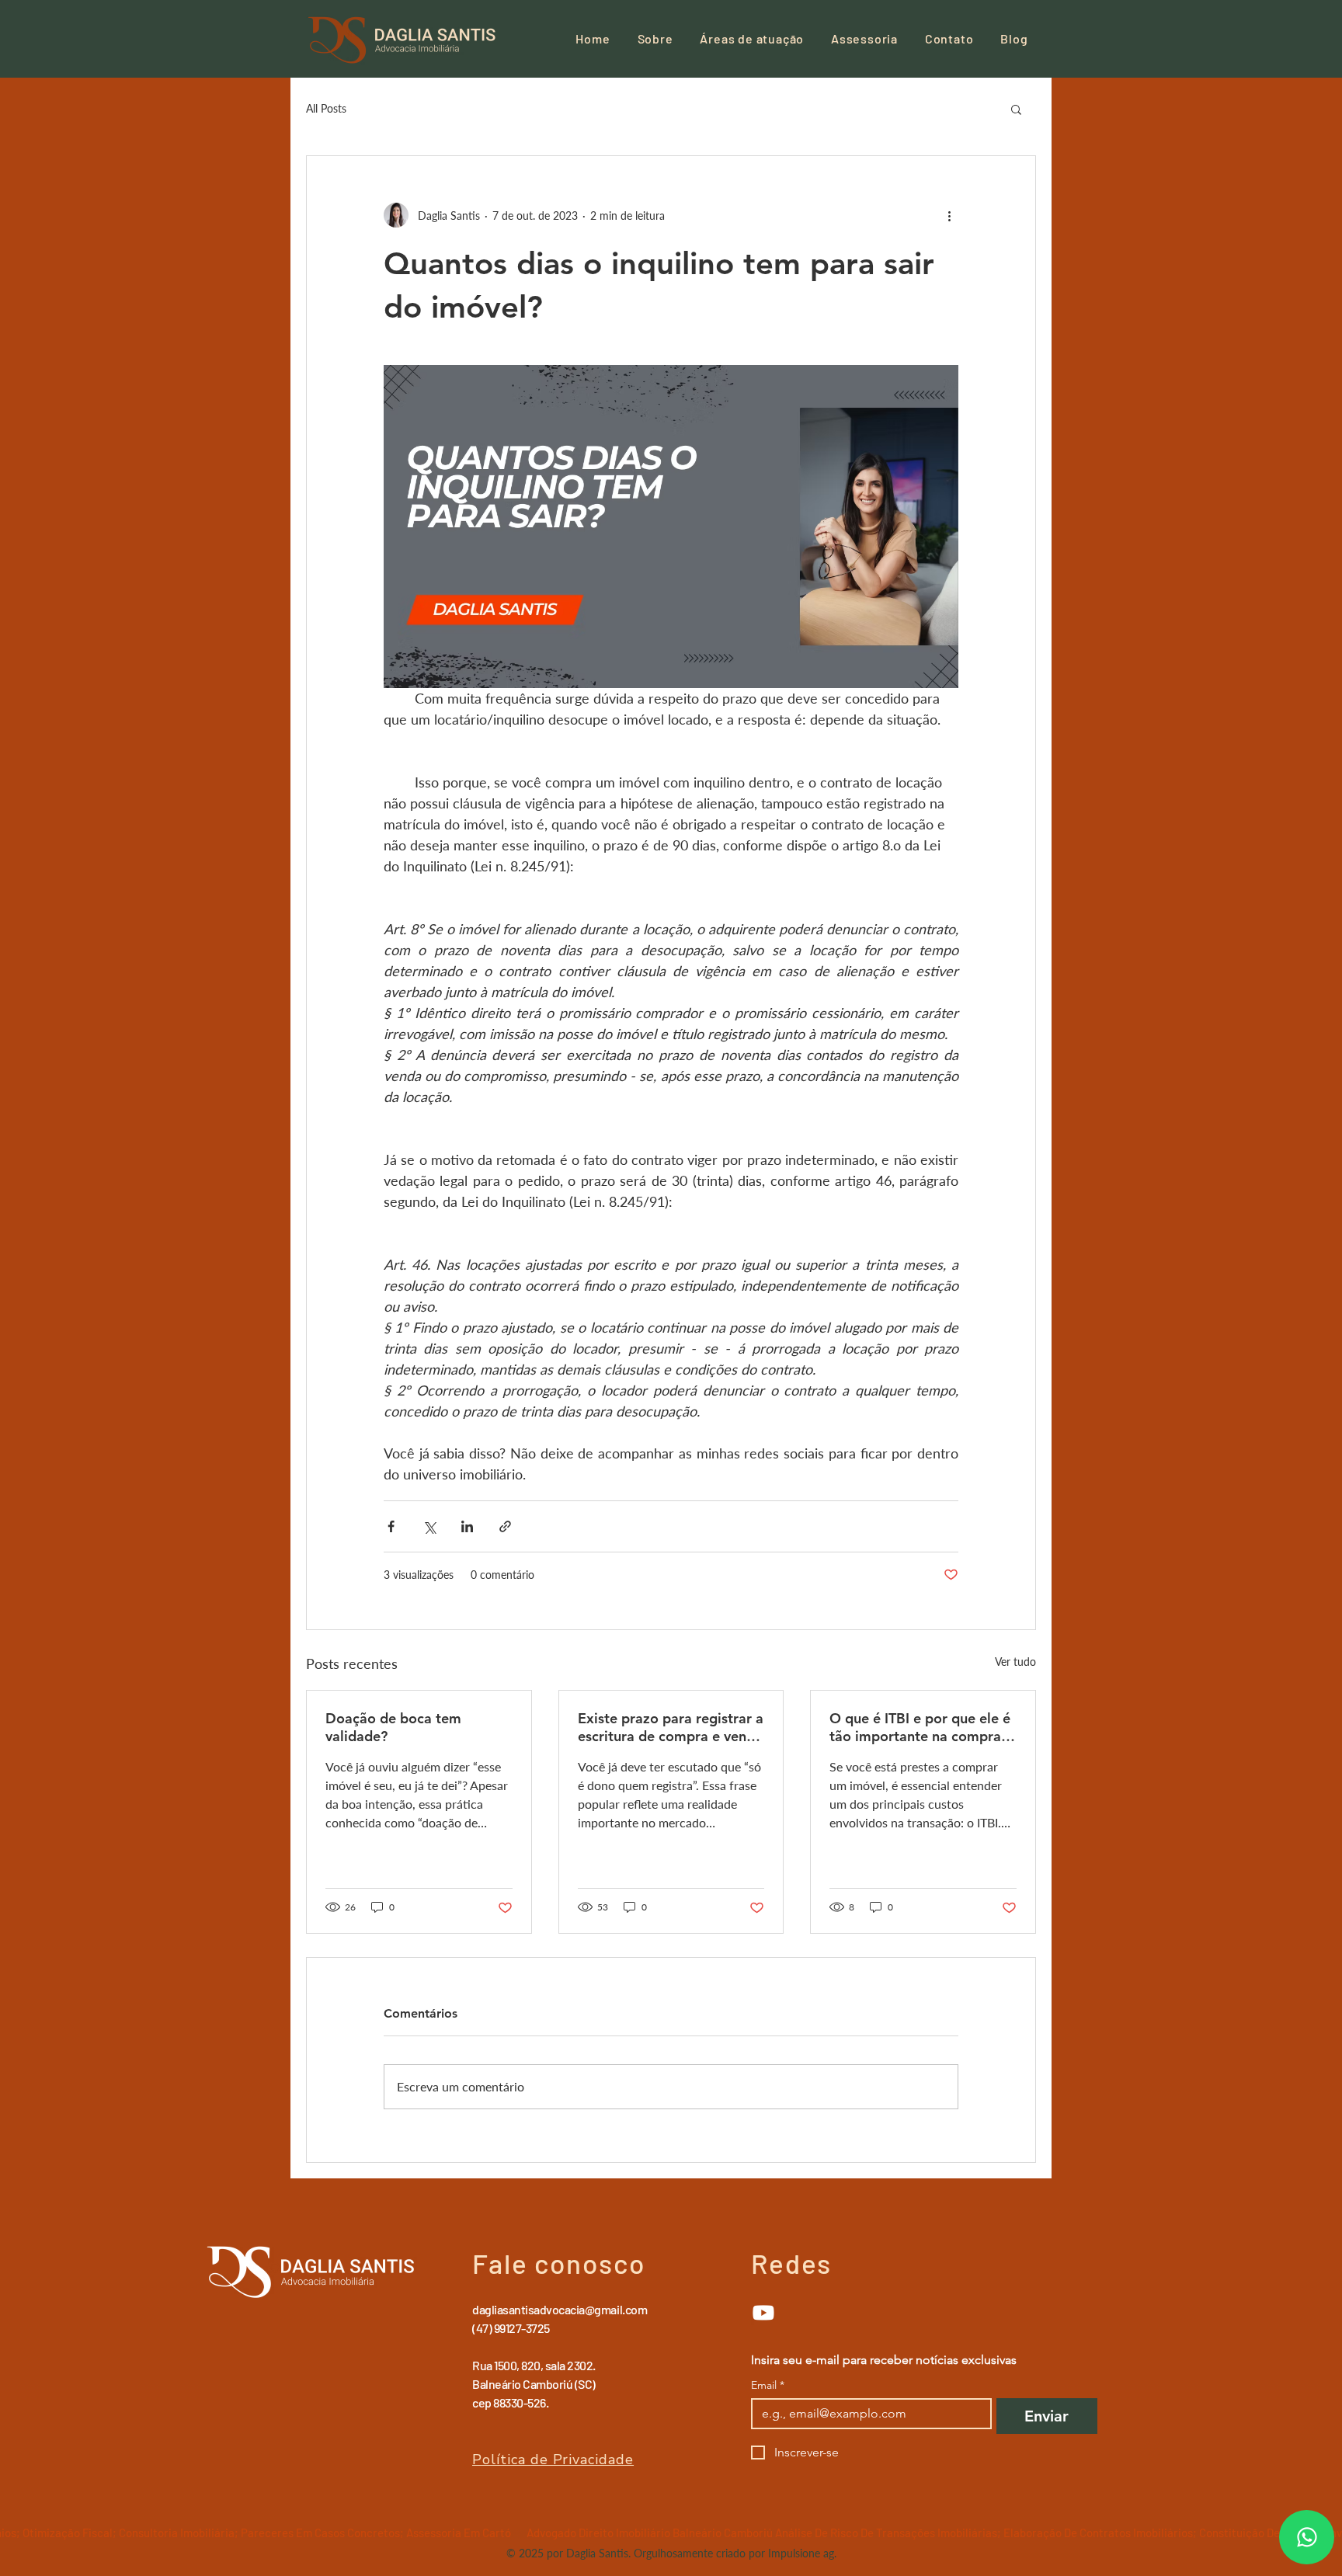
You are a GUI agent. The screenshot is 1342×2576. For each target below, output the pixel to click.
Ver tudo (1015, 1662)
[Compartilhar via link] (505, 1526)
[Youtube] (763, 2313)
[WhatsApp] (1307, 2537)
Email (768, 2385)
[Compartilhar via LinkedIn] (467, 1526)
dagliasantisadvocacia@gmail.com (560, 2309)
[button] (1016, 109)
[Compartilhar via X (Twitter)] (429, 1526)
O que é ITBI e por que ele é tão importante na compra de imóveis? (920, 1727)
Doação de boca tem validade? (393, 1727)
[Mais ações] (949, 215)
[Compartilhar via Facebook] (391, 1526)
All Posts (326, 108)
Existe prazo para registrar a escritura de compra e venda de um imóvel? (671, 1727)
